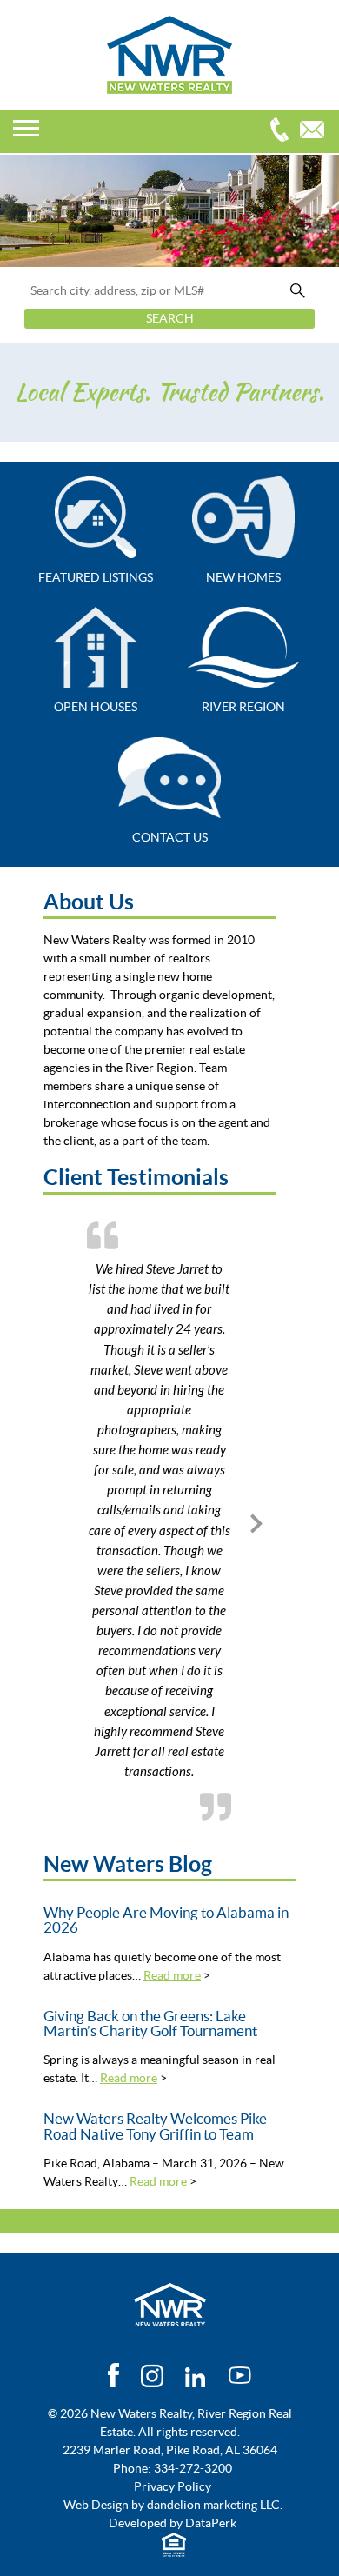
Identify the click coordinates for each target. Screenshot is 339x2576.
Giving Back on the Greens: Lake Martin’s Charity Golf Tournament (150, 2024)
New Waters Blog (128, 1864)
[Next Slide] (256, 1521)
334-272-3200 (283, 132)
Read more (172, 1975)
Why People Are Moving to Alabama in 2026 (166, 1920)
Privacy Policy (173, 2486)
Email (316, 132)
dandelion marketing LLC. (215, 2505)
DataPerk (211, 2523)
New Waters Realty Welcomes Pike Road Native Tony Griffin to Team (155, 2126)
